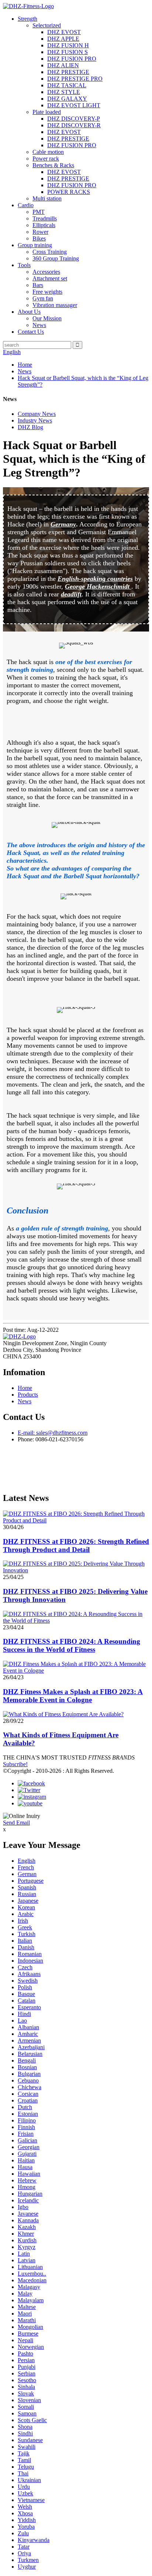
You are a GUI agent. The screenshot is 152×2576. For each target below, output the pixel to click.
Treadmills (45, 218)
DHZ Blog (30, 427)
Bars (38, 285)
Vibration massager (55, 305)
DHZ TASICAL (67, 85)
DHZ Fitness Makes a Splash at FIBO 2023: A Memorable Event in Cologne (73, 1696)
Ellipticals (44, 225)
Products (28, 1395)
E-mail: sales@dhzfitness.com (53, 1433)
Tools (24, 265)
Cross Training (50, 252)
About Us (29, 312)
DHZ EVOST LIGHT (74, 105)
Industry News (35, 420)
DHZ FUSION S (68, 52)
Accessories (46, 272)
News (39, 325)
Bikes (39, 238)
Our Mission (47, 318)
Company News (37, 414)
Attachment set (50, 278)
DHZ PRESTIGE (68, 72)
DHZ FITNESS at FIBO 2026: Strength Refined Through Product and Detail (76, 1545)
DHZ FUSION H (68, 45)
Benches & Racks (53, 165)
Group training (35, 245)
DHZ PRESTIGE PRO (75, 79)
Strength (27, 19)
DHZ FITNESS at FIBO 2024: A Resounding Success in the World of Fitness (72, 1645)
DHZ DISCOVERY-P (74, 119)
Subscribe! (15, 1764)
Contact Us (31, 332)
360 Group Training (56, 258)
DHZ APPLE (63, 39)
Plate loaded (47, 112)
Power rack (46, 159)
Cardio (26, 205)
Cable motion (48, 152)
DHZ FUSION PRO (72, 59)
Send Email (16, 1823)
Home (25, 365)
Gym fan (43, 298)
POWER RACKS (69, 192)
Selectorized (47, 25)
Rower (40, 232)
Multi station (47, 198)
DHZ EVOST (64, 32)
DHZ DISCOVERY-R (74, 125)
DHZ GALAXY (67, 99)
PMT (39, 212)
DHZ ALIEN (63, 65)
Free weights (47, 292)
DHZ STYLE (64, 92)
